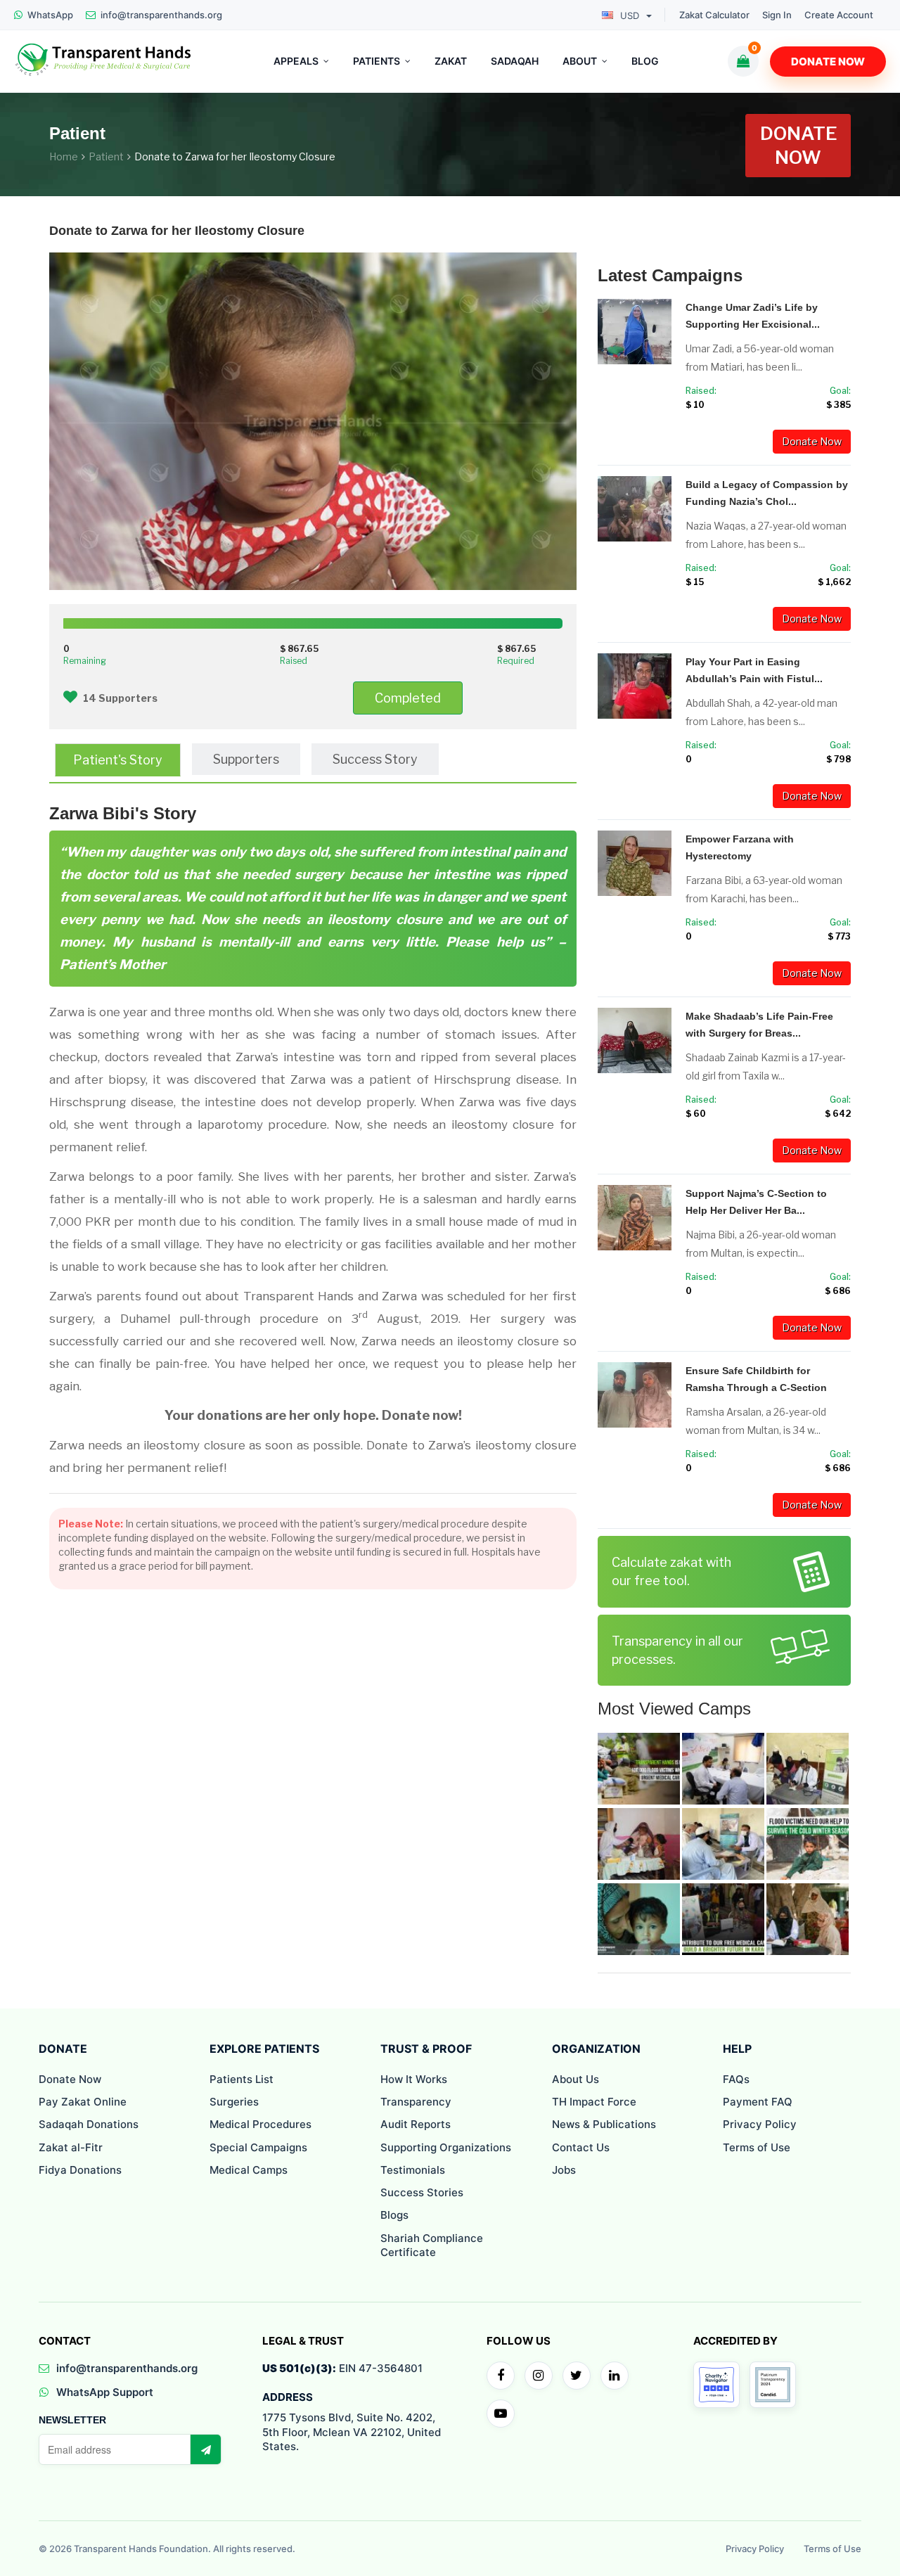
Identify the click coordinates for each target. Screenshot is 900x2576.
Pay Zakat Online (83, 2102)
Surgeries (234, 2102)
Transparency (416, 2102)
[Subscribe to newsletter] (205, 2449)
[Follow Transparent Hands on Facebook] (501, 2376)
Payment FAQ (758, 2102)
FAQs (736, 2079)
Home (64, 156)
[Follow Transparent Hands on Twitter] (577, 2376)
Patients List (242, 2079)
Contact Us (581, 2147)
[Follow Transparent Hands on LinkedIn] (615, 2376)
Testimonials (413, 2170)
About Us (576, 2079)
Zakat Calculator (714, 15)
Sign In (777, 15)
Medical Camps (249, 2170)
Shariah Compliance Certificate (432, 2245)
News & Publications (604, 2124)
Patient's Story (118, 760)
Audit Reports (416, 2124)
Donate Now (828, 62)
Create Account (839, 15)
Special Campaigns (258, 2147)
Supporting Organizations (446, 2147)
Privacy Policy (760, 2124)
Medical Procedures (261, 2124)
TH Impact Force (594, 2102)
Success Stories (422, 2192)
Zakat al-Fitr (71, 2147)
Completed (408, 698)
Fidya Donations (80, 2170)
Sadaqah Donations (89, 2124)
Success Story (375, 759)
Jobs (564, 2170)
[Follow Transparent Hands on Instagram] (539, 2376)
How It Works (414, 2079)
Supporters (246, 759)
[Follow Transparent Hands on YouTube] (501, 2414)
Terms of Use (757, 2147)
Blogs (394, 2215)
